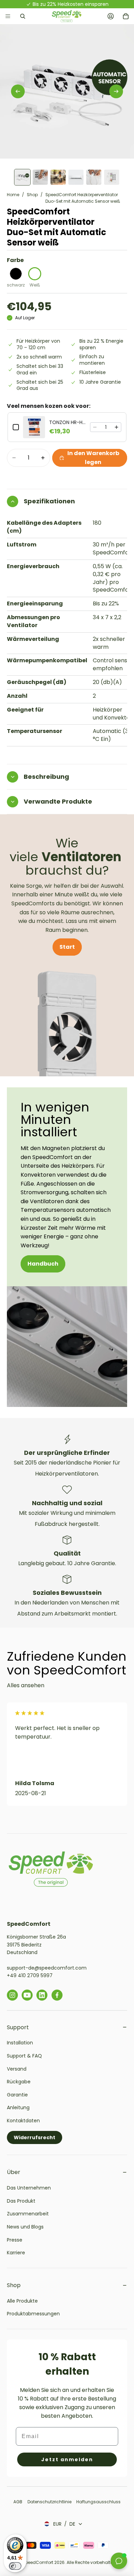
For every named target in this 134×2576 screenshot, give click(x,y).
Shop (32, 195)
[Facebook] (57, 1995)
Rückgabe (19, 2082)
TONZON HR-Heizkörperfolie (68, 422)
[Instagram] (12, 1995)
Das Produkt (21, 2201)
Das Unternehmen (29, 2188)
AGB (18, 2502)
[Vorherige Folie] (18, 91)
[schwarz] (16, 274)
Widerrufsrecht (35, 2137)
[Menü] (8, 16)
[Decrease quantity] (95, 427)
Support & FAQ (24, 2056)
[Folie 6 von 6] (112, 177)
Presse (15, 2240)
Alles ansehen (26, 1685)
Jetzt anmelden (67, 2459)
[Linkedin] (42, 1995)
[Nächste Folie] (116, 91)
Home (13, 195)
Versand (17, 2069)
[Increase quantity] (116, 427)
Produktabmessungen (33, 2314)
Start (67, 947)
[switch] (15, 2566)
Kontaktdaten (23, 2121)
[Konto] (111, 16)
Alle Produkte (22, 2301)
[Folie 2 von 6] (40, 177)
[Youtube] (27, 1995)
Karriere (16, 2253)
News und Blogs (25, 2227)
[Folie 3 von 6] (58, 177)
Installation (20, 2043)
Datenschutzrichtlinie (50, 2502)
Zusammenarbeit (28, 2214)
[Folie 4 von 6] (76, 177)
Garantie (17, 2095)
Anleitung (18, 2107)
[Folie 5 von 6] (94, 177)
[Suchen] (23, 16)
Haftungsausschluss (98, 2502)
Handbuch (43, 1264)
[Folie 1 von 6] (22, 177)
